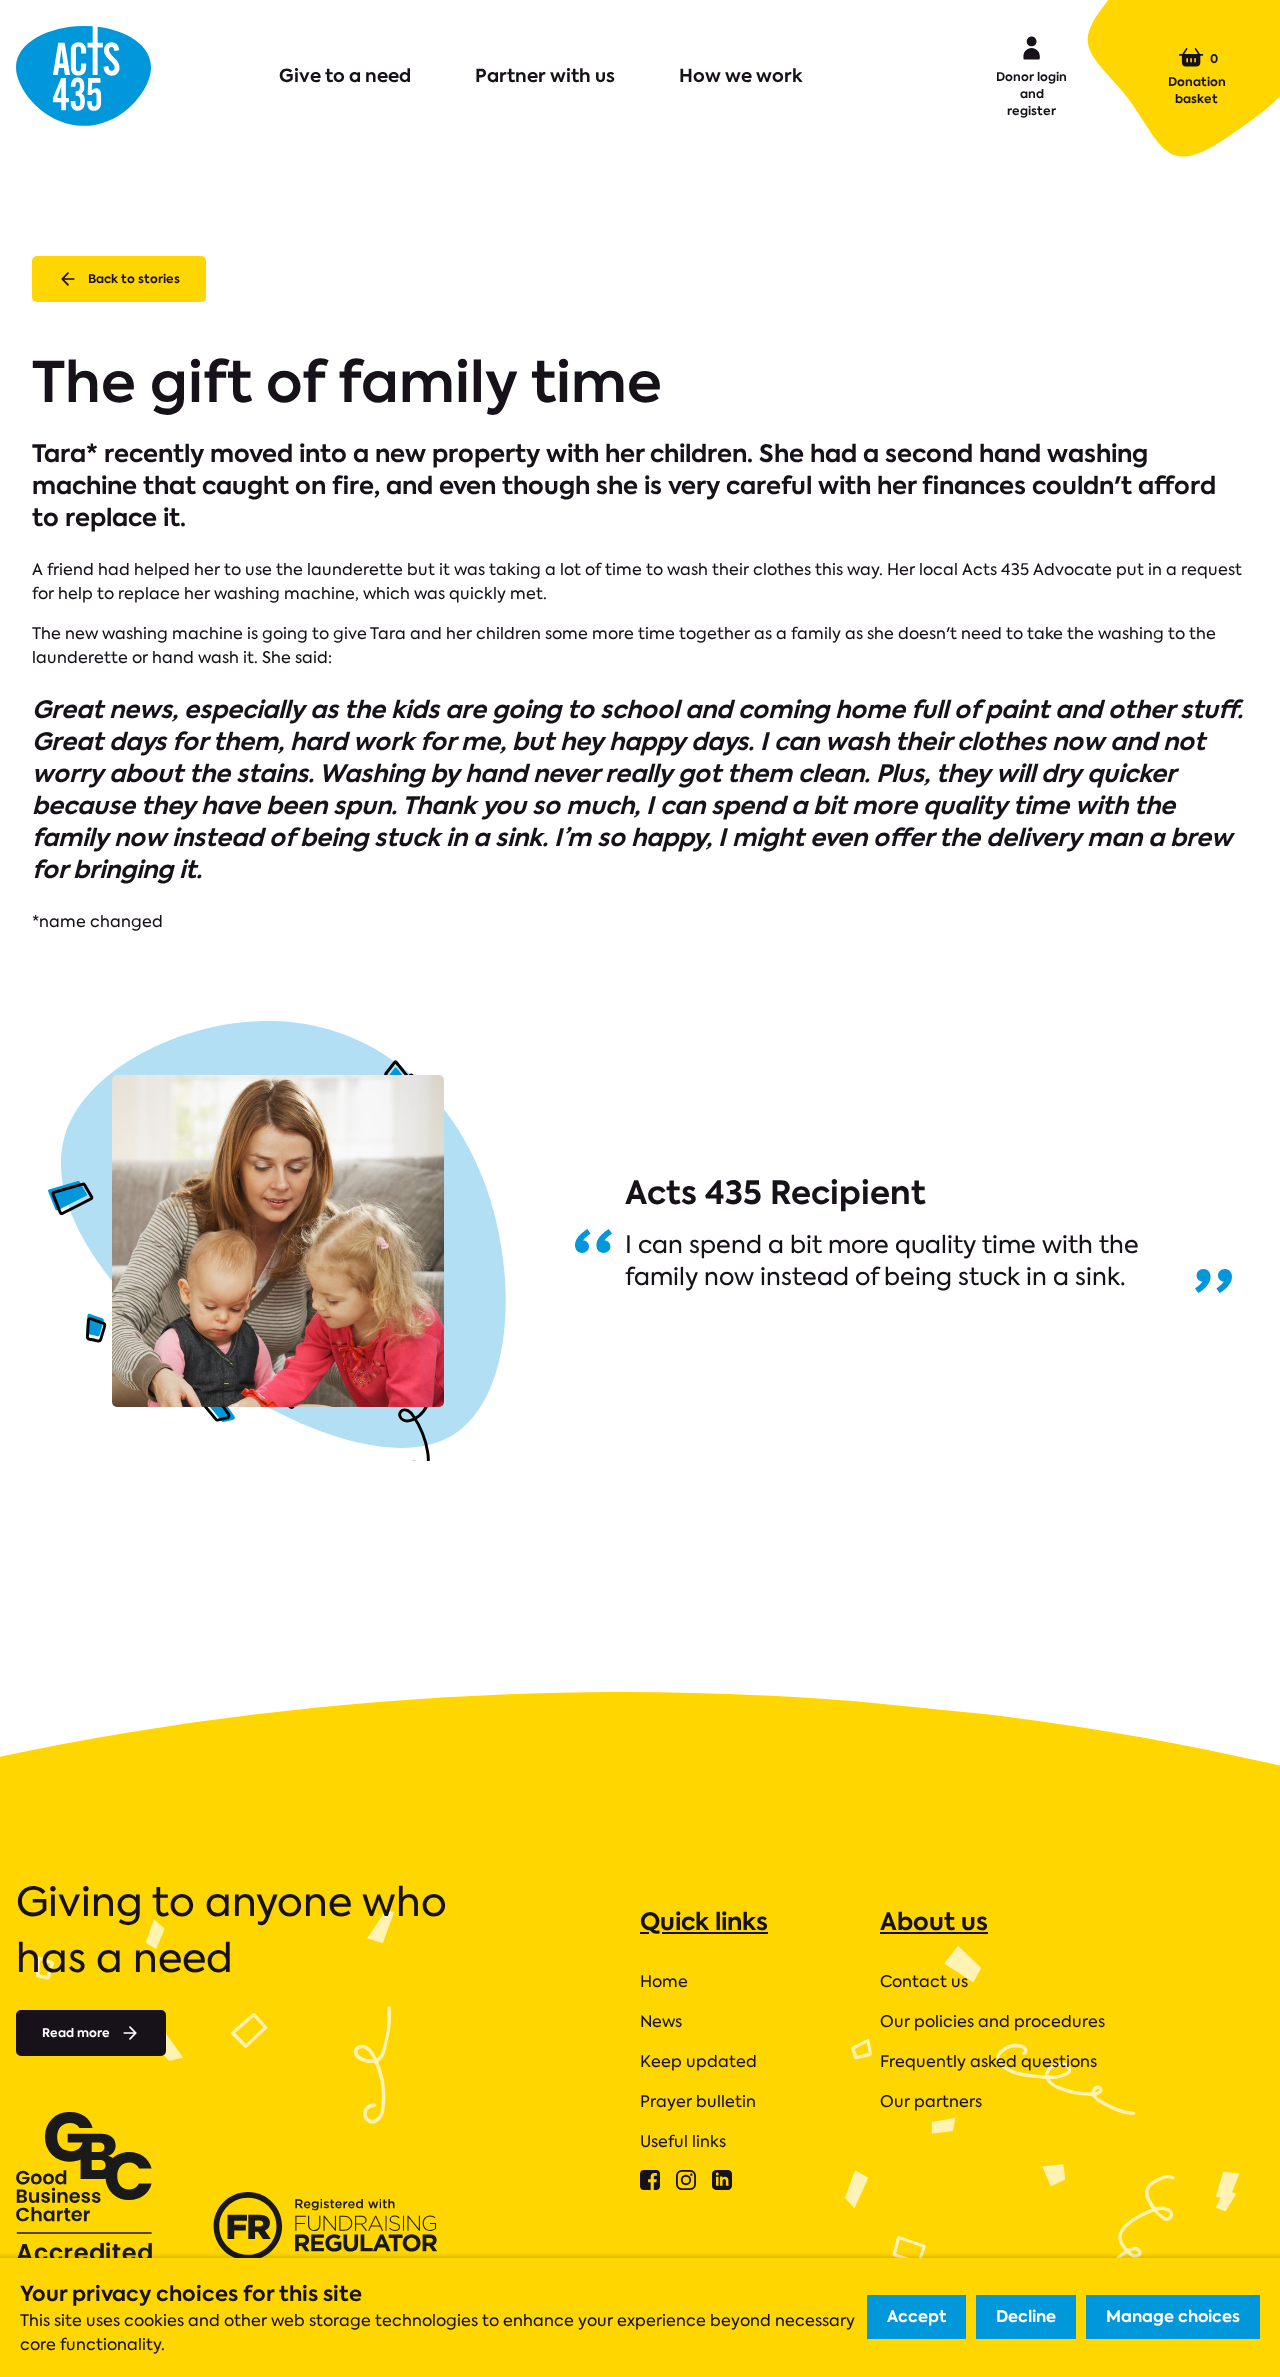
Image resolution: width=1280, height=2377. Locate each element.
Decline (1026, 2316)
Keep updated (698, 2061)
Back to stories (134, 278)
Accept (916, 2316)
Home (664, 1981)
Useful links (683, 2141)
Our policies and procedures (992, 2021)
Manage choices (1173, 2316)
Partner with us (545, 75)
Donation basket (1197, 78)
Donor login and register (1031, 93)
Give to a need (345, 75)
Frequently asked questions (988, 2061)
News (661, 2021)
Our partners (931, 2101)
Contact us (924, 1981)
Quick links (704, 1921)
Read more (76, 2032)
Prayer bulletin (698, 2101)
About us (934, 1921)
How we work (741, 75)
